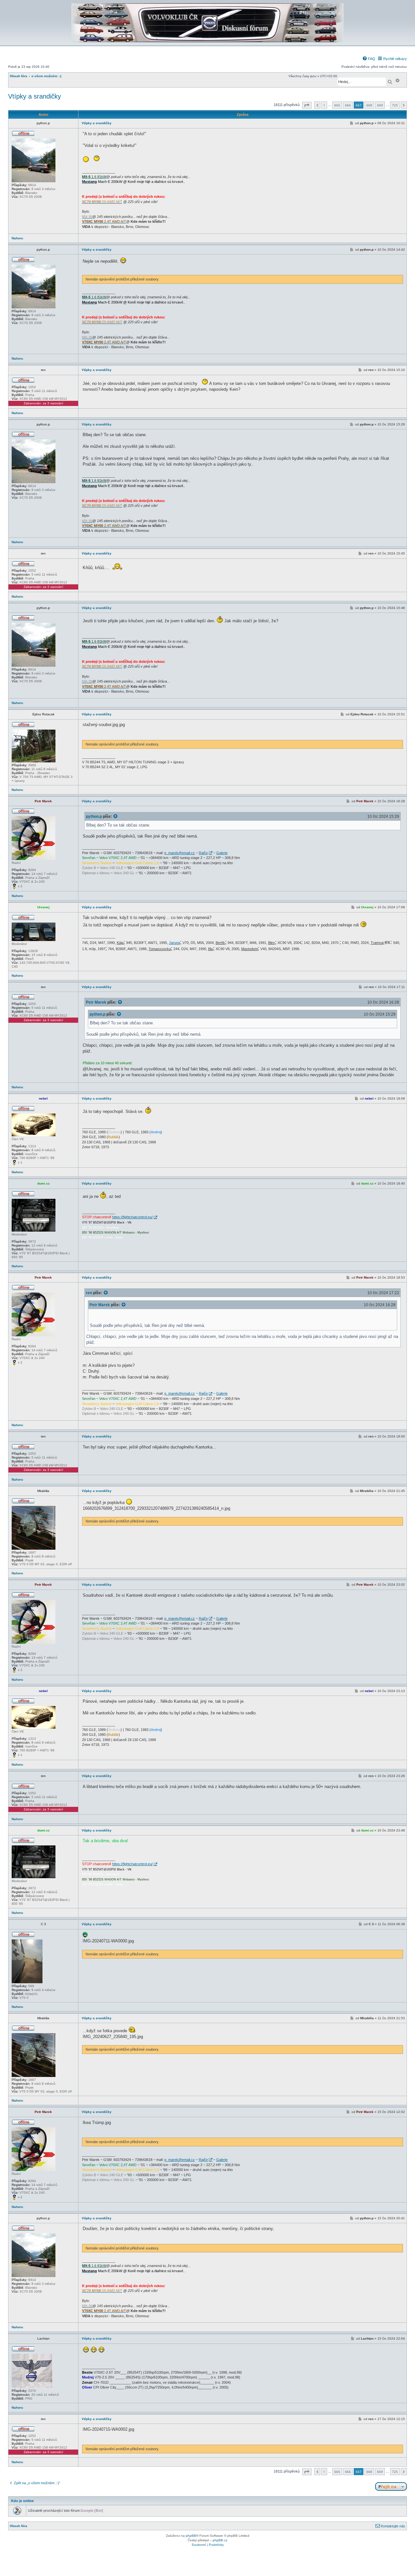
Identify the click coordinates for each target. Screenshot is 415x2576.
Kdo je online (22, 2501)
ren (89, 1293)
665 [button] (337, 105)
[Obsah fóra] (207, 41)
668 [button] (369, 105)
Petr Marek (96, 1002)
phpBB (191, 2536)
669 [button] (380, 105)
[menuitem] (369, 59)
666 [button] (348, 105)
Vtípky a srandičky (35, 96)
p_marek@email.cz (180, 853)
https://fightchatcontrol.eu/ (132, 1217)
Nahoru (17, 238)
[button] (307, 105)
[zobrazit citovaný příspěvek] (116, 817)
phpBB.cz (220, 2540)
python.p (94, 816)
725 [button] (395, 105)
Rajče (203, 853)
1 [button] (324, 105)
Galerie (222, 853)
